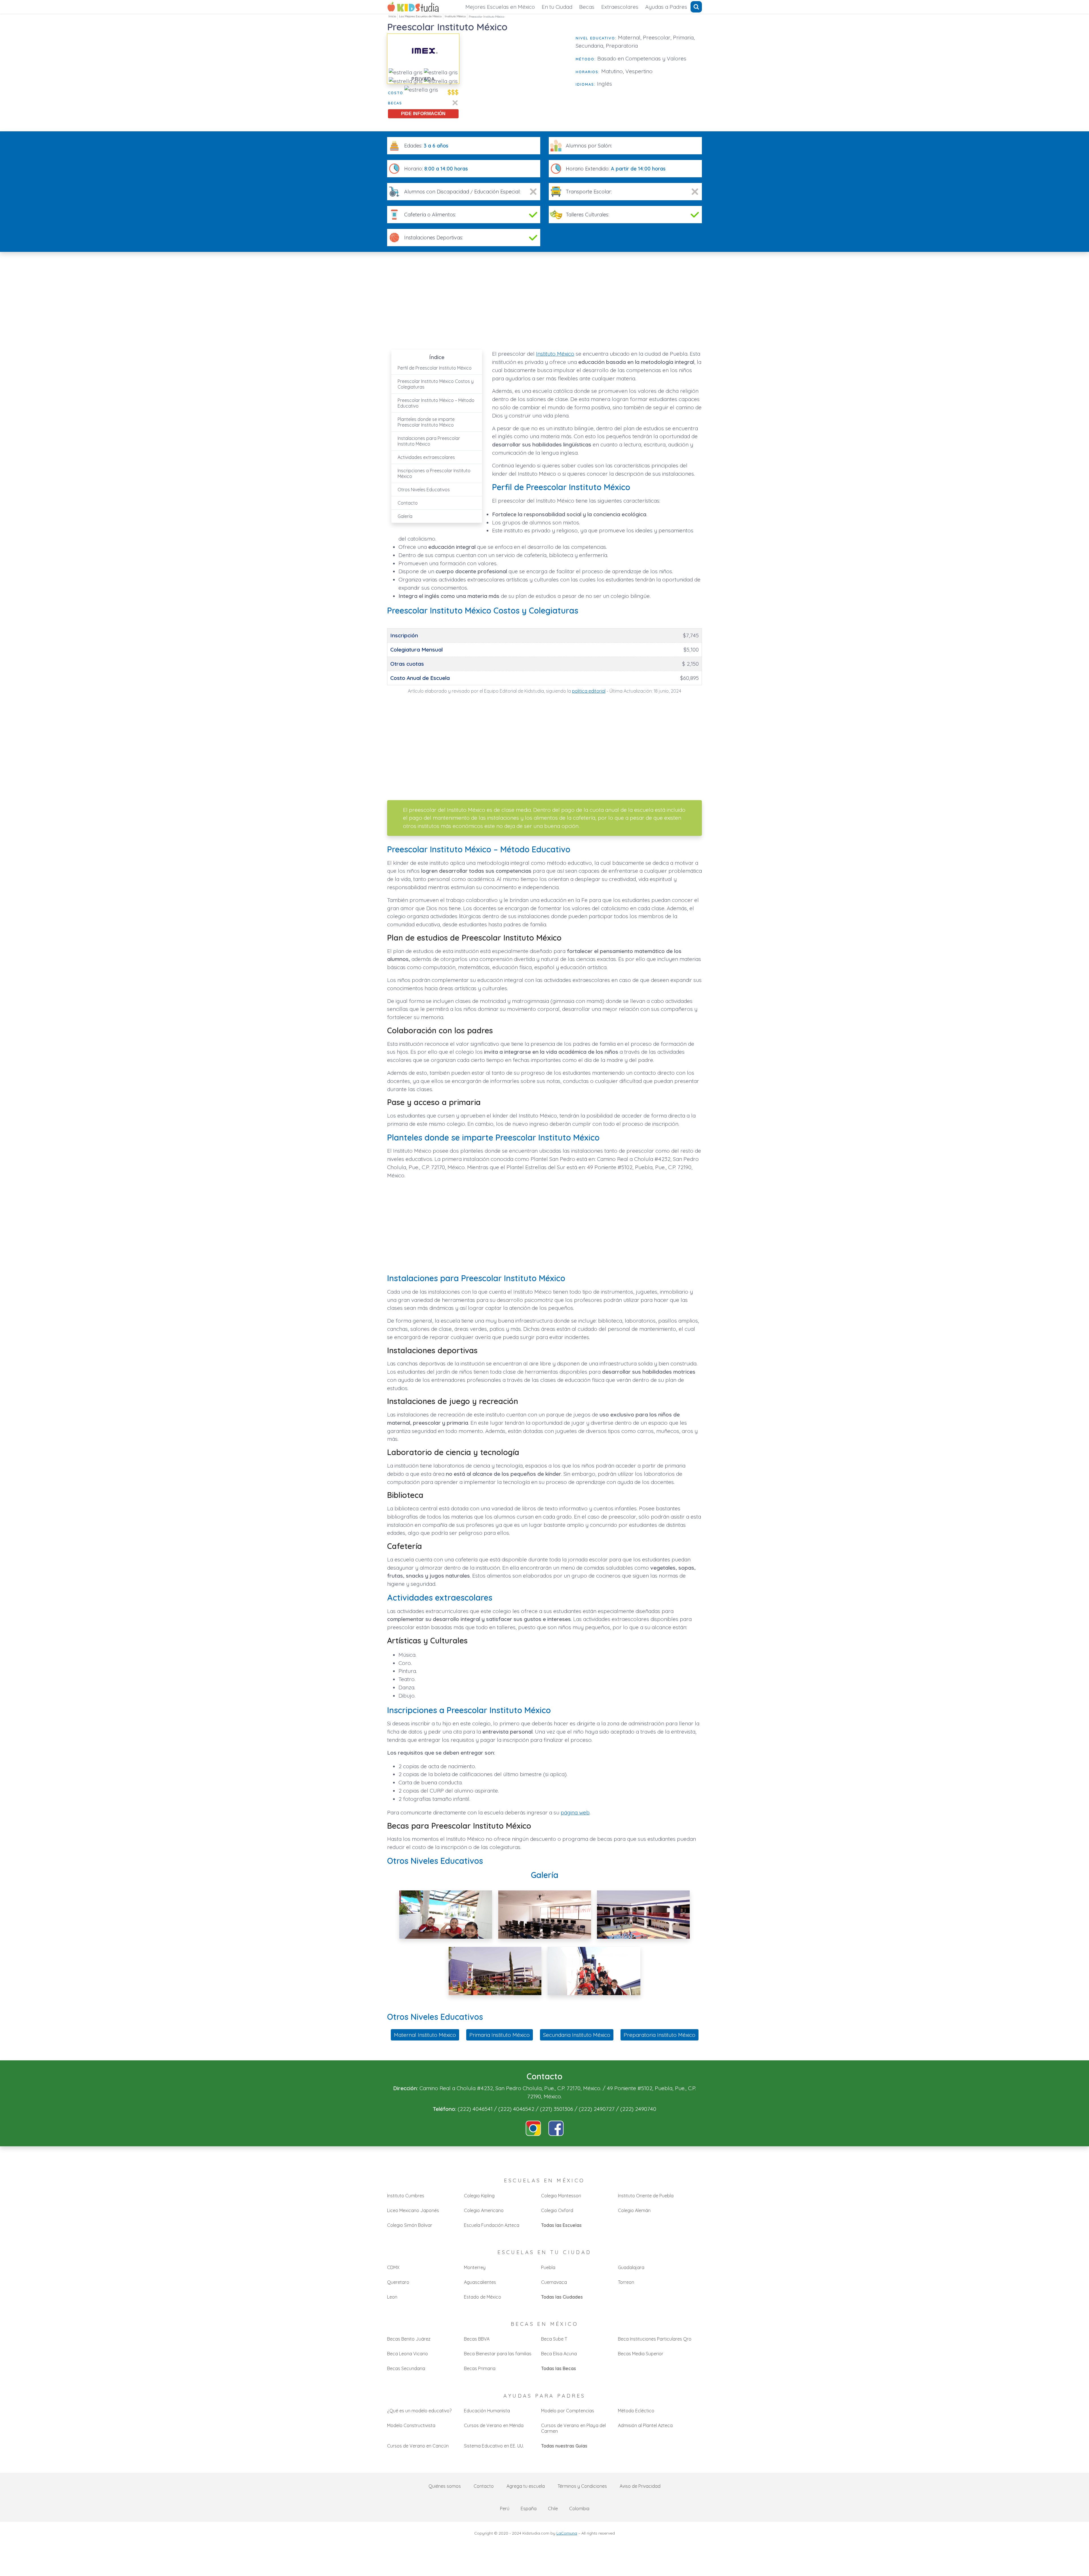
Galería (405, 516)
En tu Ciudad (557, 7)
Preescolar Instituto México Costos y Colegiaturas (436, 384)
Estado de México (483, 2297)
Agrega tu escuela (526, 2486)
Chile (553, 2508)
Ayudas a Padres (666, 7)
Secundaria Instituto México (577, 2035)
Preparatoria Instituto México (659, 2035)
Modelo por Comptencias (568, 2411)
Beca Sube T (554, 2339)
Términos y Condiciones (582, 2486)
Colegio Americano (484, 2210)
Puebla (548, 2267)
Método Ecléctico (636, 2411)
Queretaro (398, 2282)
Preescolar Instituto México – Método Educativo (436, 403)
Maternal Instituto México (425, 2035)
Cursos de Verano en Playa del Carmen (573, 2428)
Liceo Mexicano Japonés (413, 2210)
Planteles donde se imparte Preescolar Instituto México (426, 422)
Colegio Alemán (634, 2210)
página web (575, 1812)
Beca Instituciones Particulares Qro (655, 2339)
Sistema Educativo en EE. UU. (494, 2446)
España (529, 2508)
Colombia (579, 2508)
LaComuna (567, 2533)
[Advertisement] (518, 73)
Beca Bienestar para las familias (498, 2354)
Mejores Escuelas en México (500, 7)
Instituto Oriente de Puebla (646, 2196)
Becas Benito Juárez (409, 2339)
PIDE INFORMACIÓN (423, 114)
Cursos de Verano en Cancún (418, 2446)
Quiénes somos (445, 2486)
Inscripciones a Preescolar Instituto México (434, 473)
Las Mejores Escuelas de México (420, 16)
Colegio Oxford (557, 2210)
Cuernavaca (554, 2282)
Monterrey (475, 2267)
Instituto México (455, 16)
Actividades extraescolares (426, 457)
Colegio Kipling (479, 2196)
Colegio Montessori (561, 2196)
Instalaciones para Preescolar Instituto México (429, 441)
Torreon (626, 2282)
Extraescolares (620, 7)
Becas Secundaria (406, 2368)
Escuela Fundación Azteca (492, 2225)
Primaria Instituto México (500, 2035)
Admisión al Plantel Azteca (645, 2425)
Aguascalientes (480, 2282)
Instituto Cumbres (406, 2196)
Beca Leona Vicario (408, 2354)
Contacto (408, 503)
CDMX (393, 2267)
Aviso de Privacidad (640, 2486)
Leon (392, 2297)
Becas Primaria (480, 2368)
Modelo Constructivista (411, 2425)
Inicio (392, 16)
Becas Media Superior (641, 2354)
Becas (587, 7)
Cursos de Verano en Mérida (494, 2425)
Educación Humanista (487, 2411)
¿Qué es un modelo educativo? (419, 2411)
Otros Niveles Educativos (424, 490)
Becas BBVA (477, 2339)
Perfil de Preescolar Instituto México (435, 368)
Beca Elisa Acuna (559, 2354)
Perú (505, 2508)
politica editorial (589, 691)
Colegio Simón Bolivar (410, 2225)
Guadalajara (631, 2267)
